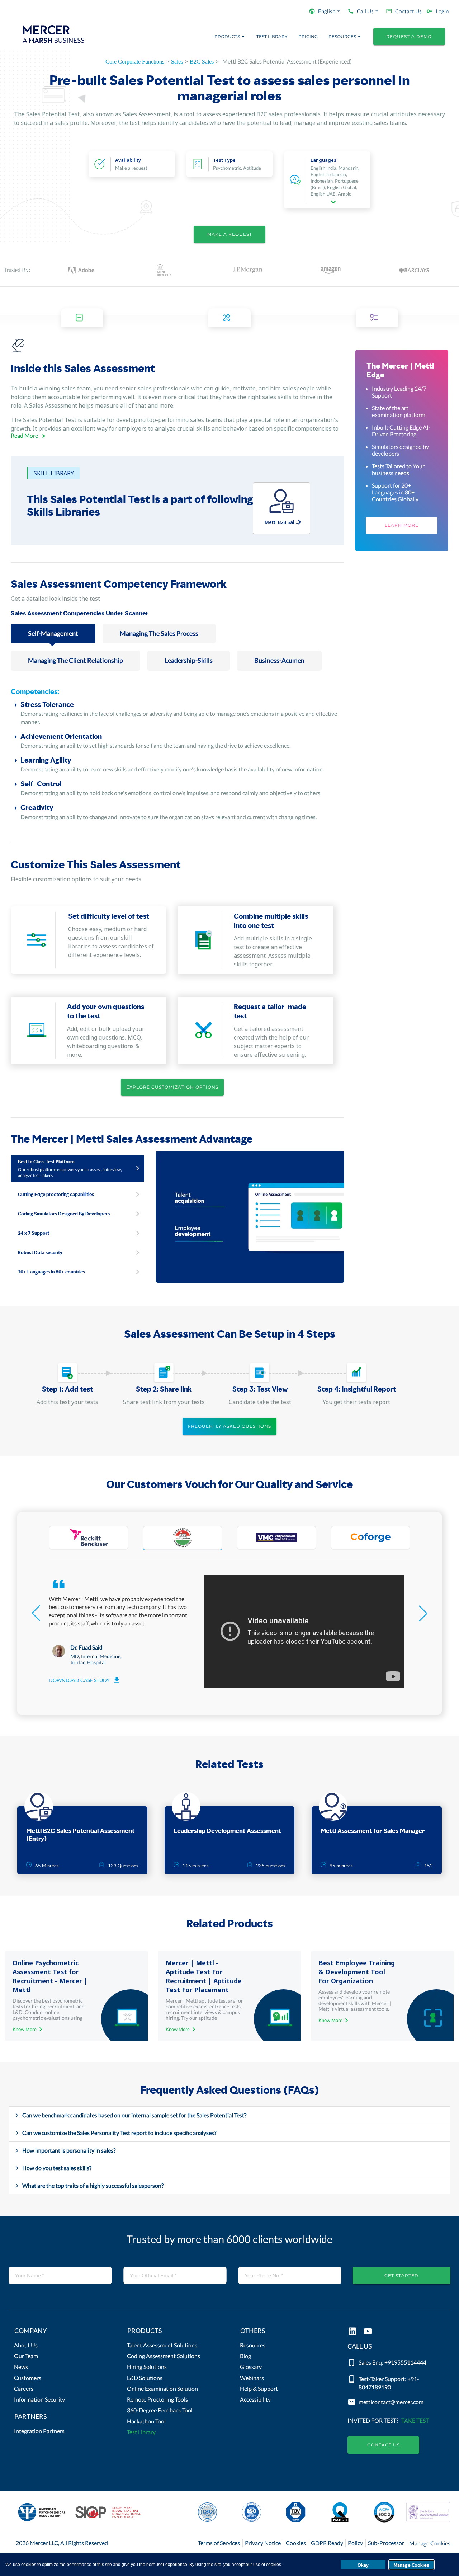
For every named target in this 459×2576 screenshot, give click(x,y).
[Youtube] (368, 2332)
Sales (177, 62)
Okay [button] (363, 2565)
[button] (60, 2332)
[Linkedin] (352, 2332)
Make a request (230, 234)
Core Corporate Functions (135, 62)
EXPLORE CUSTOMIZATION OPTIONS (172, 1087)
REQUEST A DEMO (409, 36)
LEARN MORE (402, 525)
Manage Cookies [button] (411, 2565)
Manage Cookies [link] (430, 2543)
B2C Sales (202, 62)
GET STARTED (401, 2275)
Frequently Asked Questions (229, 1426)
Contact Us (384, 2445)
